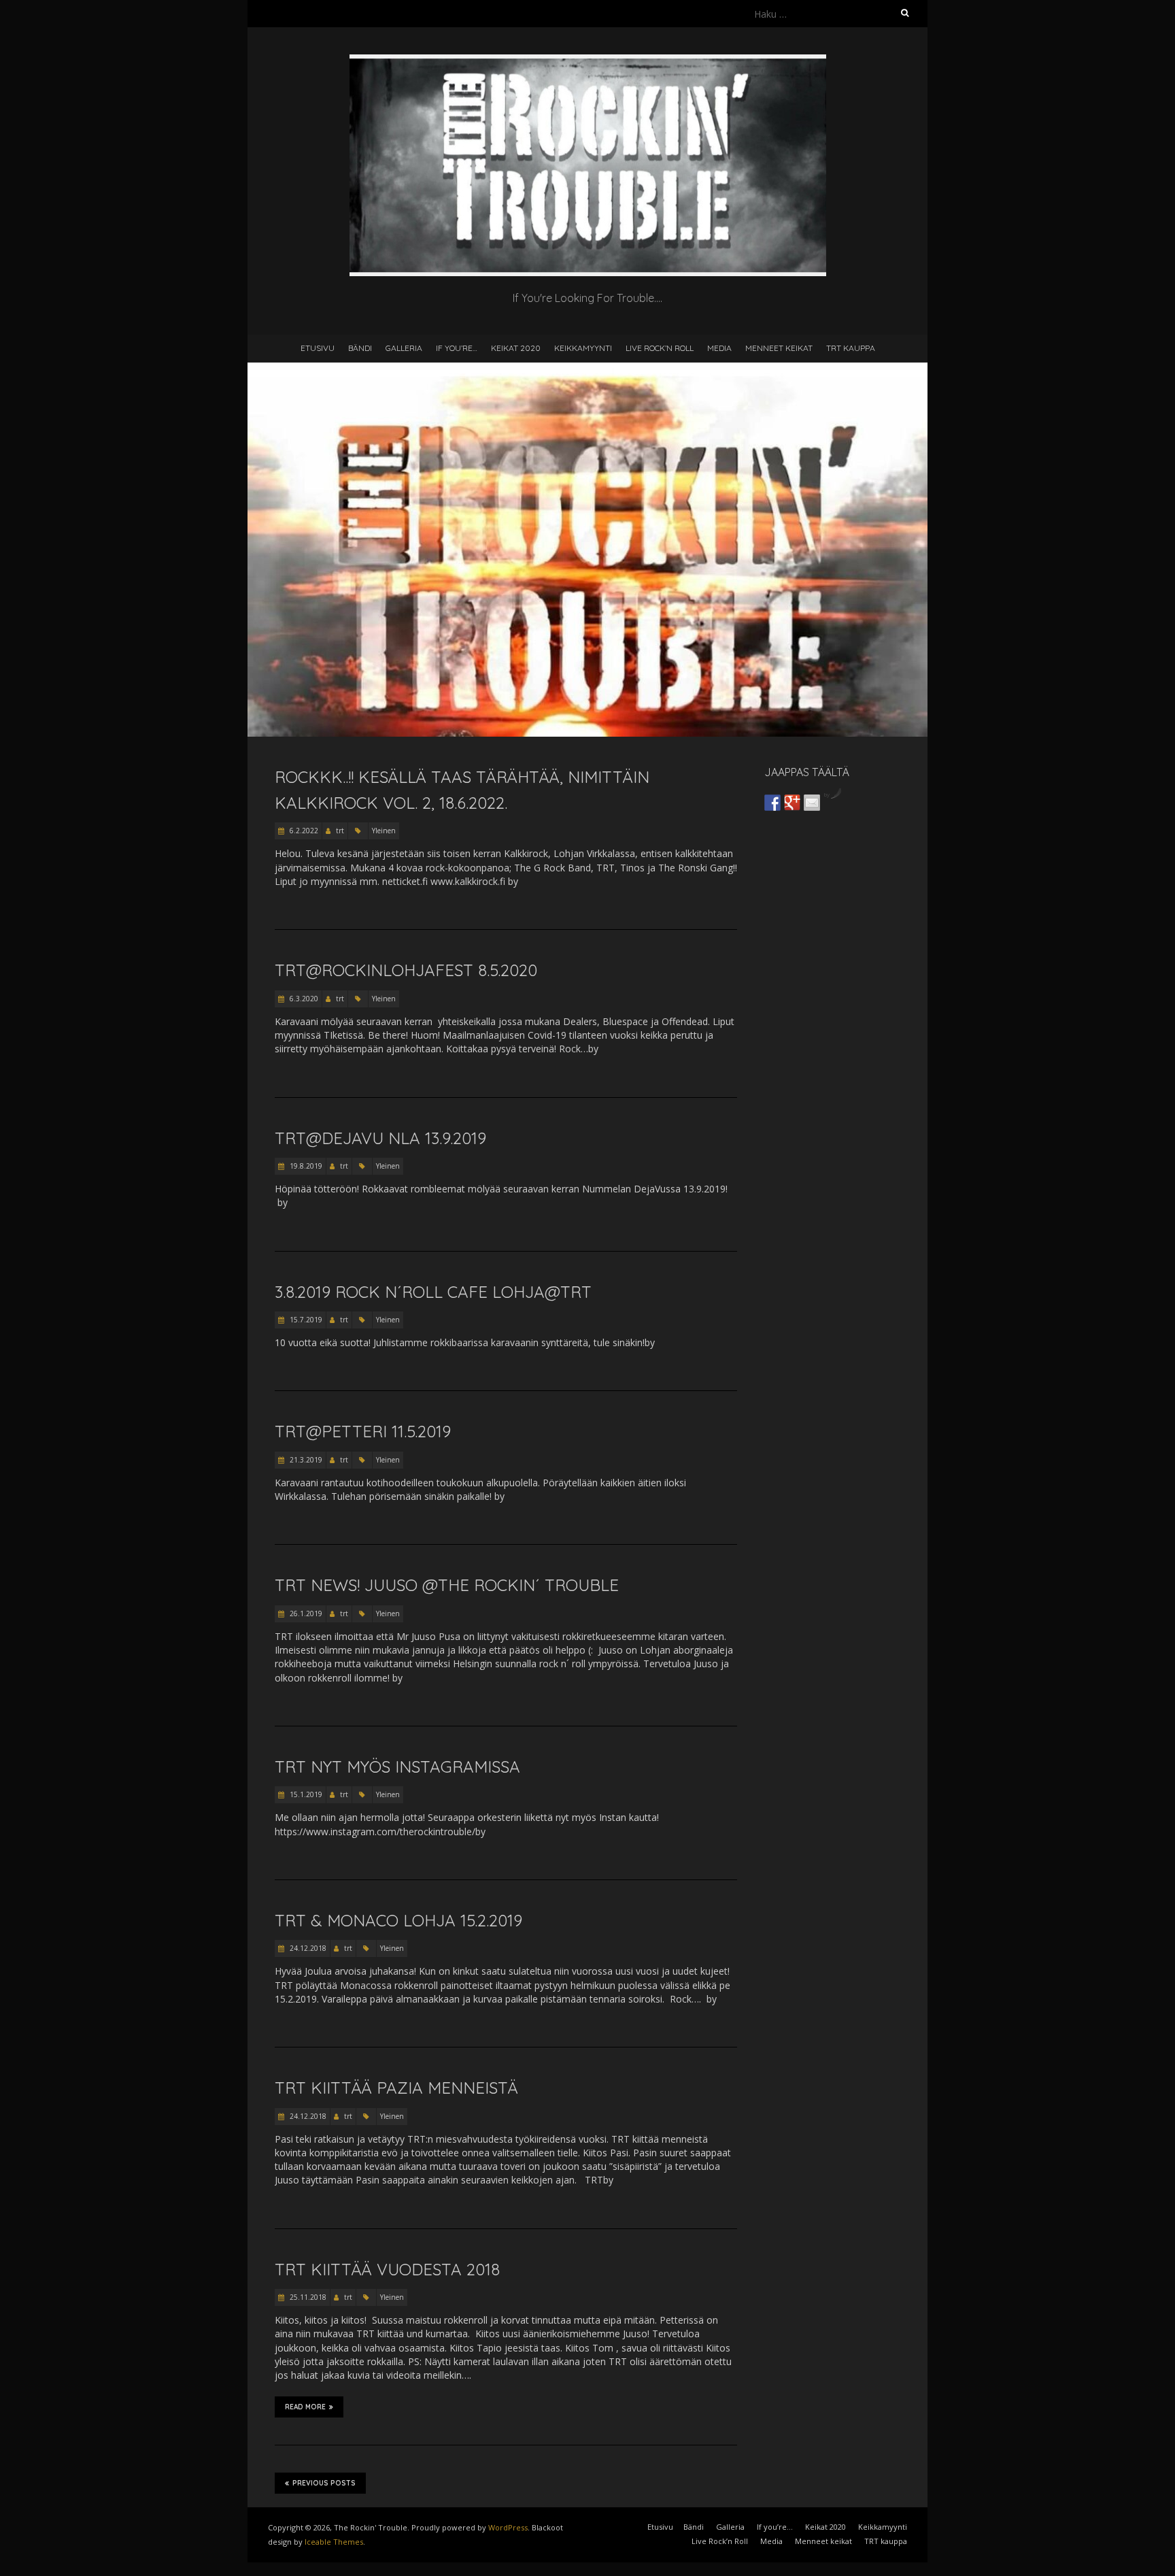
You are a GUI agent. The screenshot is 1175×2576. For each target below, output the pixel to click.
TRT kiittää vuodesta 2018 (387, 2269)
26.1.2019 (305, 1613)
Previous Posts (324, 2483)
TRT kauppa (851, 348)
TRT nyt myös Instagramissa (397, 1767)
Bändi (360, 348)
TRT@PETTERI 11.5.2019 (363, 1431)
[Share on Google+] (792, 803)
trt (340, 831)
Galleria (404, 348)
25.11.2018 (307, 2297)
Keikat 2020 (516, 348)
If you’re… (457, 348)
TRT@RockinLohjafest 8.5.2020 (406, 970)
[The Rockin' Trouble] (588, 61)
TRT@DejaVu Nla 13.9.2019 (380, 1138)
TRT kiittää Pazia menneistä (396, 2088)
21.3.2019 (305, 1460)
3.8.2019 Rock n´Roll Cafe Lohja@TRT (433, 1292)
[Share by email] (812, 803)
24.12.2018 (307, 1948)
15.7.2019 (305, 1320)
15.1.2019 (305, 1794)
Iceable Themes (334, 2542)
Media (719, 348)
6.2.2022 (303, 831)
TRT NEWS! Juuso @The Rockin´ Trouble (447, 1585)
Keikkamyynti (583, 348)
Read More (305, 2407)
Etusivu (318, 348)
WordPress (508, 2527)
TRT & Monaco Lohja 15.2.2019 (398, 1920)
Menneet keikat (779, 348)
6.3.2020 (303, 999)
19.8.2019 (305, 1166)
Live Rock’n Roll (660, 348)
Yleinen (384, 831)
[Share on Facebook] (772, 803)
